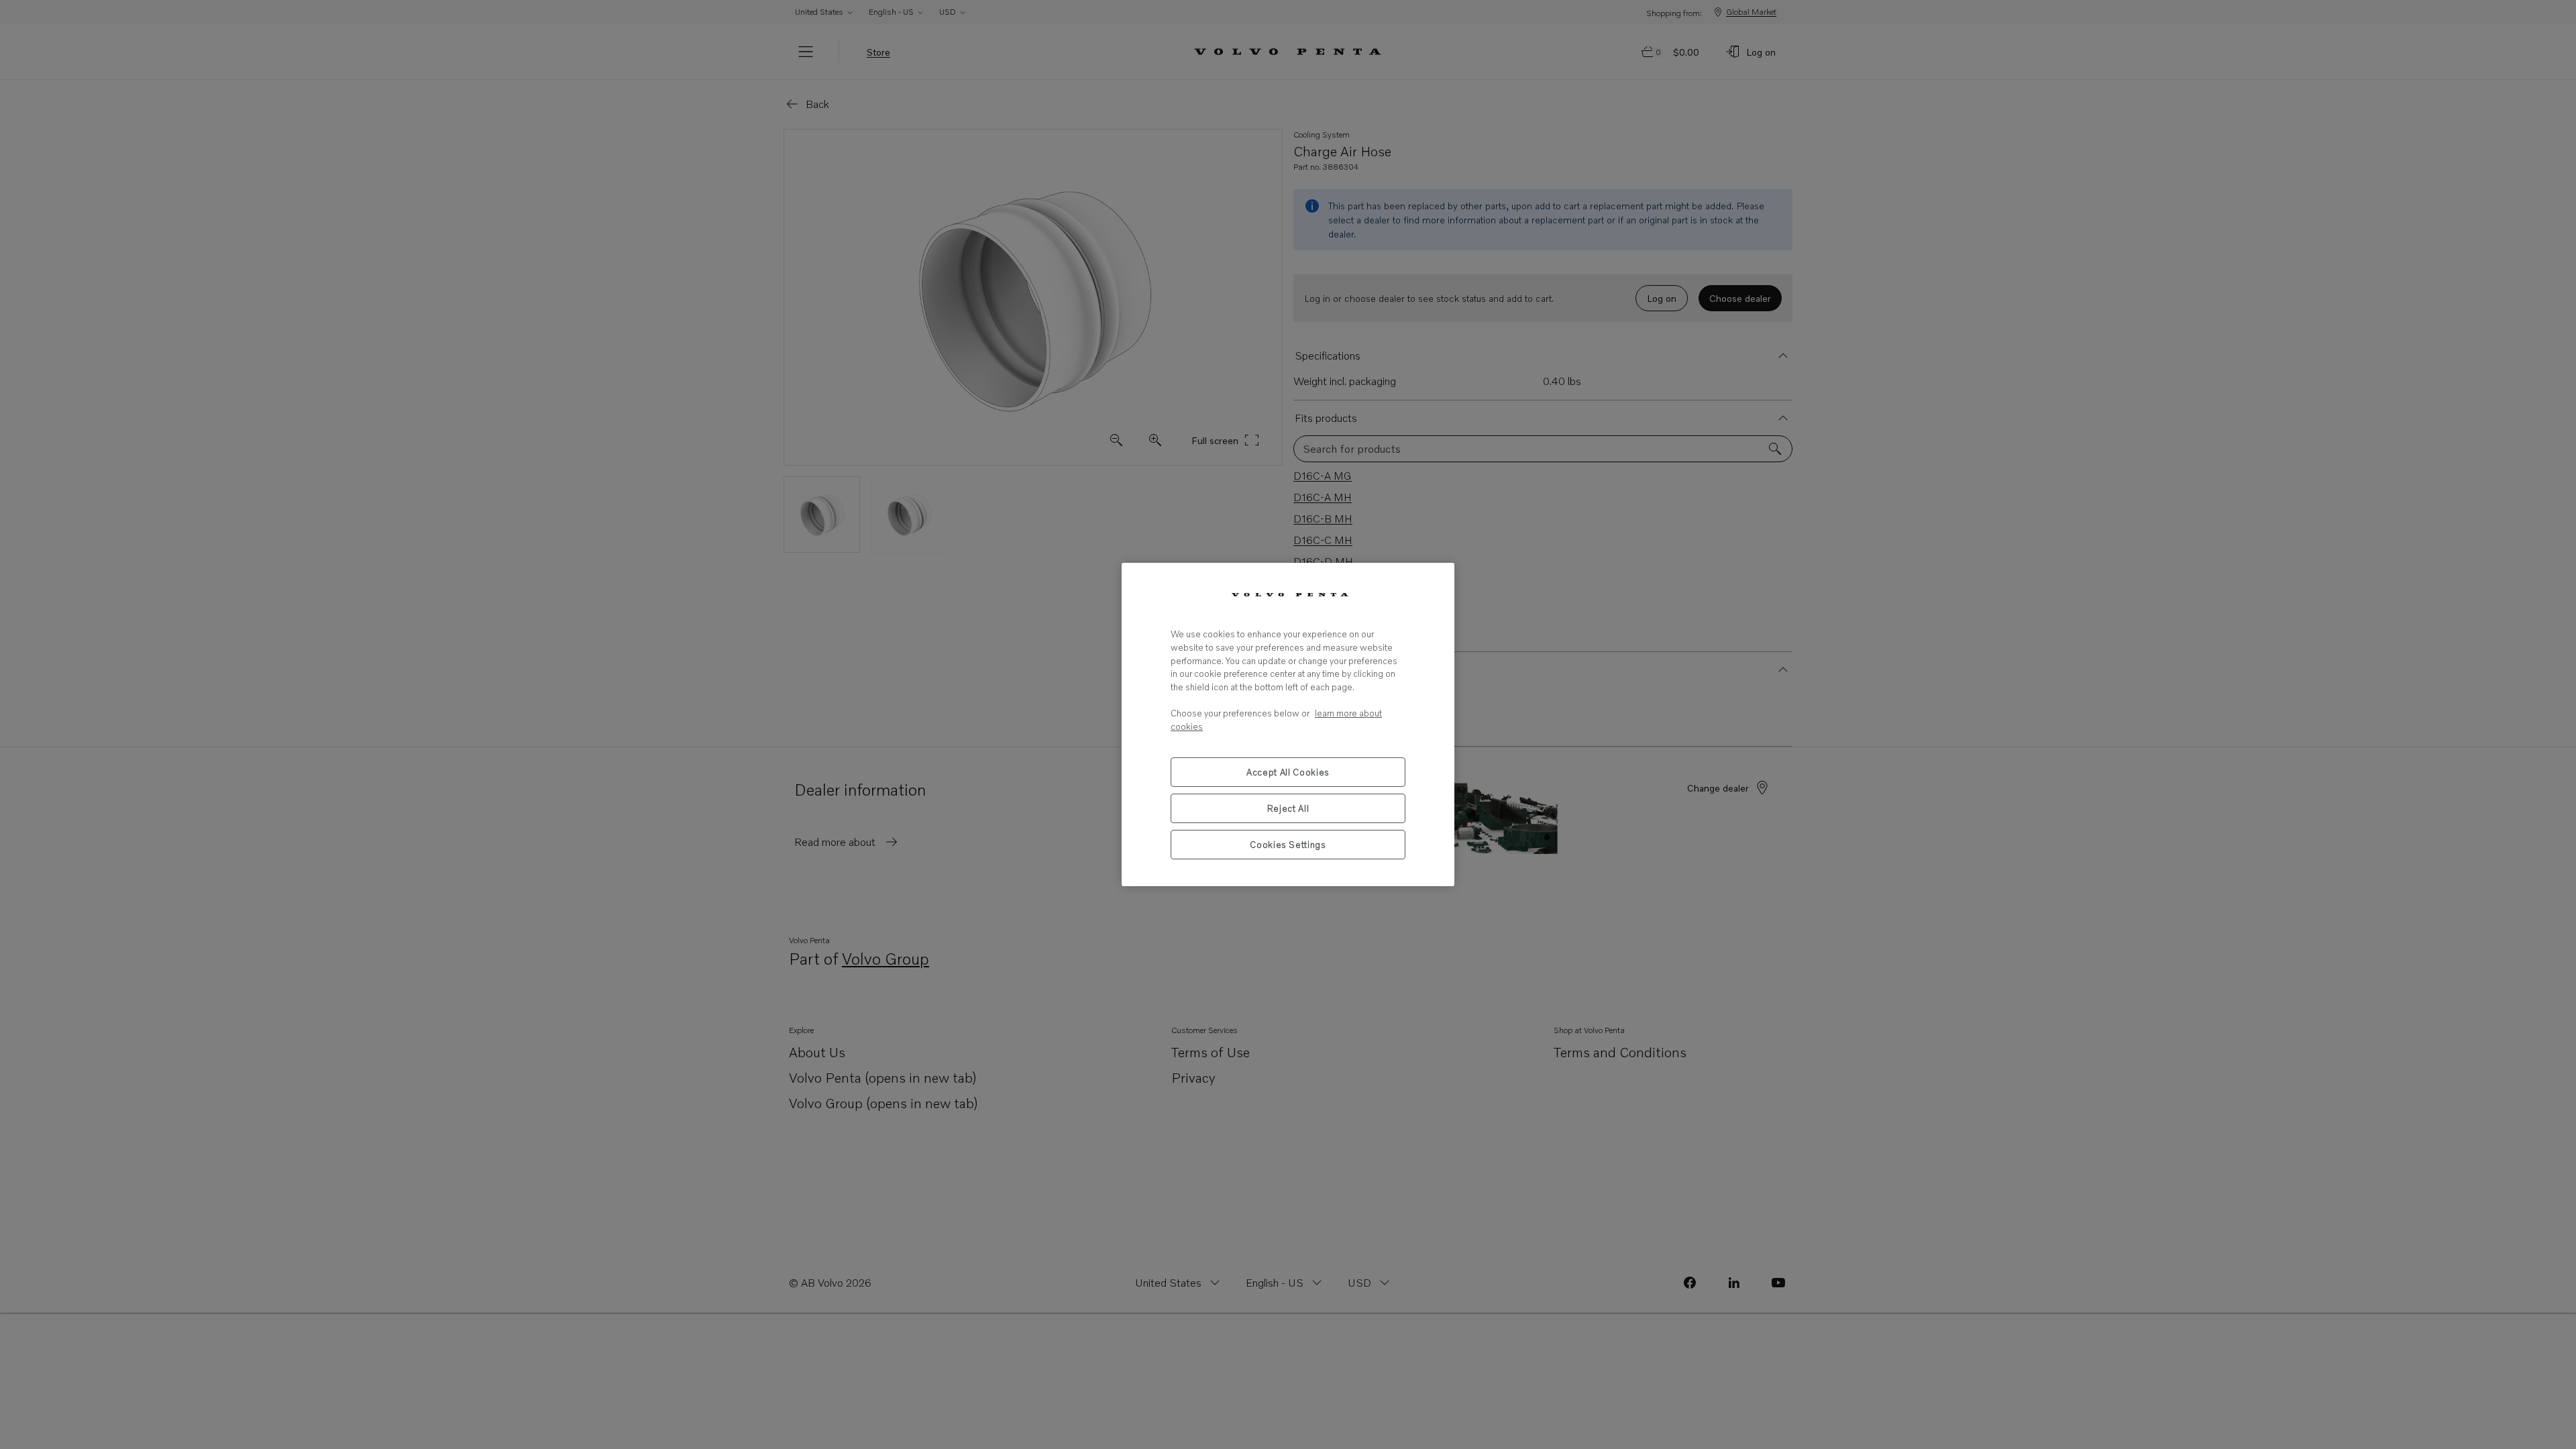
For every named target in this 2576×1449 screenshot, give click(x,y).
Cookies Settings (1288, 845)
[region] (1288, 724)
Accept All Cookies (1288, 772)
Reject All (1288, 808)
